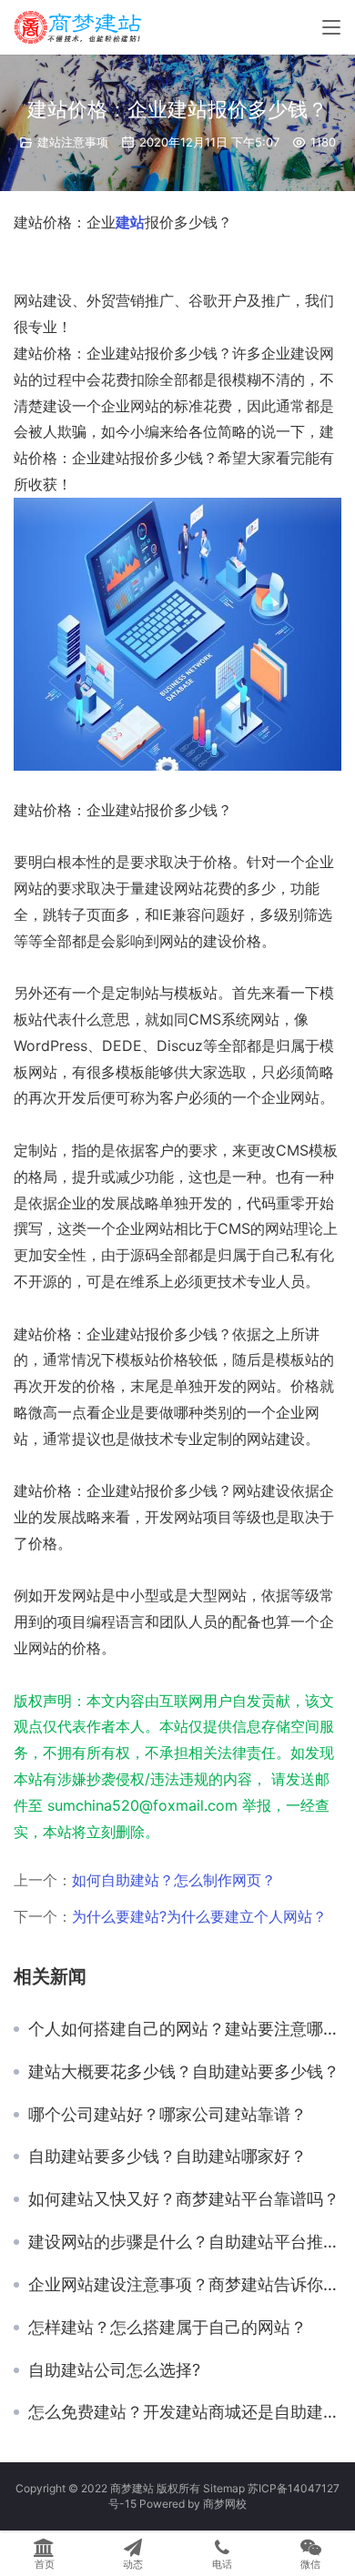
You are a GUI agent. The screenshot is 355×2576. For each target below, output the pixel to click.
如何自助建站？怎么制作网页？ (174, 1880)
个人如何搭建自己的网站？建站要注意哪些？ (185, 2029)
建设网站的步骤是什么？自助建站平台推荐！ (185, 2242)
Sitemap (224, 2488)
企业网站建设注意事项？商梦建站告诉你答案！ (185, 2285)
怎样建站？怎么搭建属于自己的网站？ (167, 2328)
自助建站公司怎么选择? (114, 2370)
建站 (130, 222)
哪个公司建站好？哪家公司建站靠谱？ (167, 2115)
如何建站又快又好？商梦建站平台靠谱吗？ (184, 2199)
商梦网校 (225, 2504)
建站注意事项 (73, 142)
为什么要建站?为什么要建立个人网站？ (199, 1916)
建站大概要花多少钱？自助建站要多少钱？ (184, 2072)
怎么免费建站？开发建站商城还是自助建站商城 (185, 2412)
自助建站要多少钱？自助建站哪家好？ (167, 2157)
